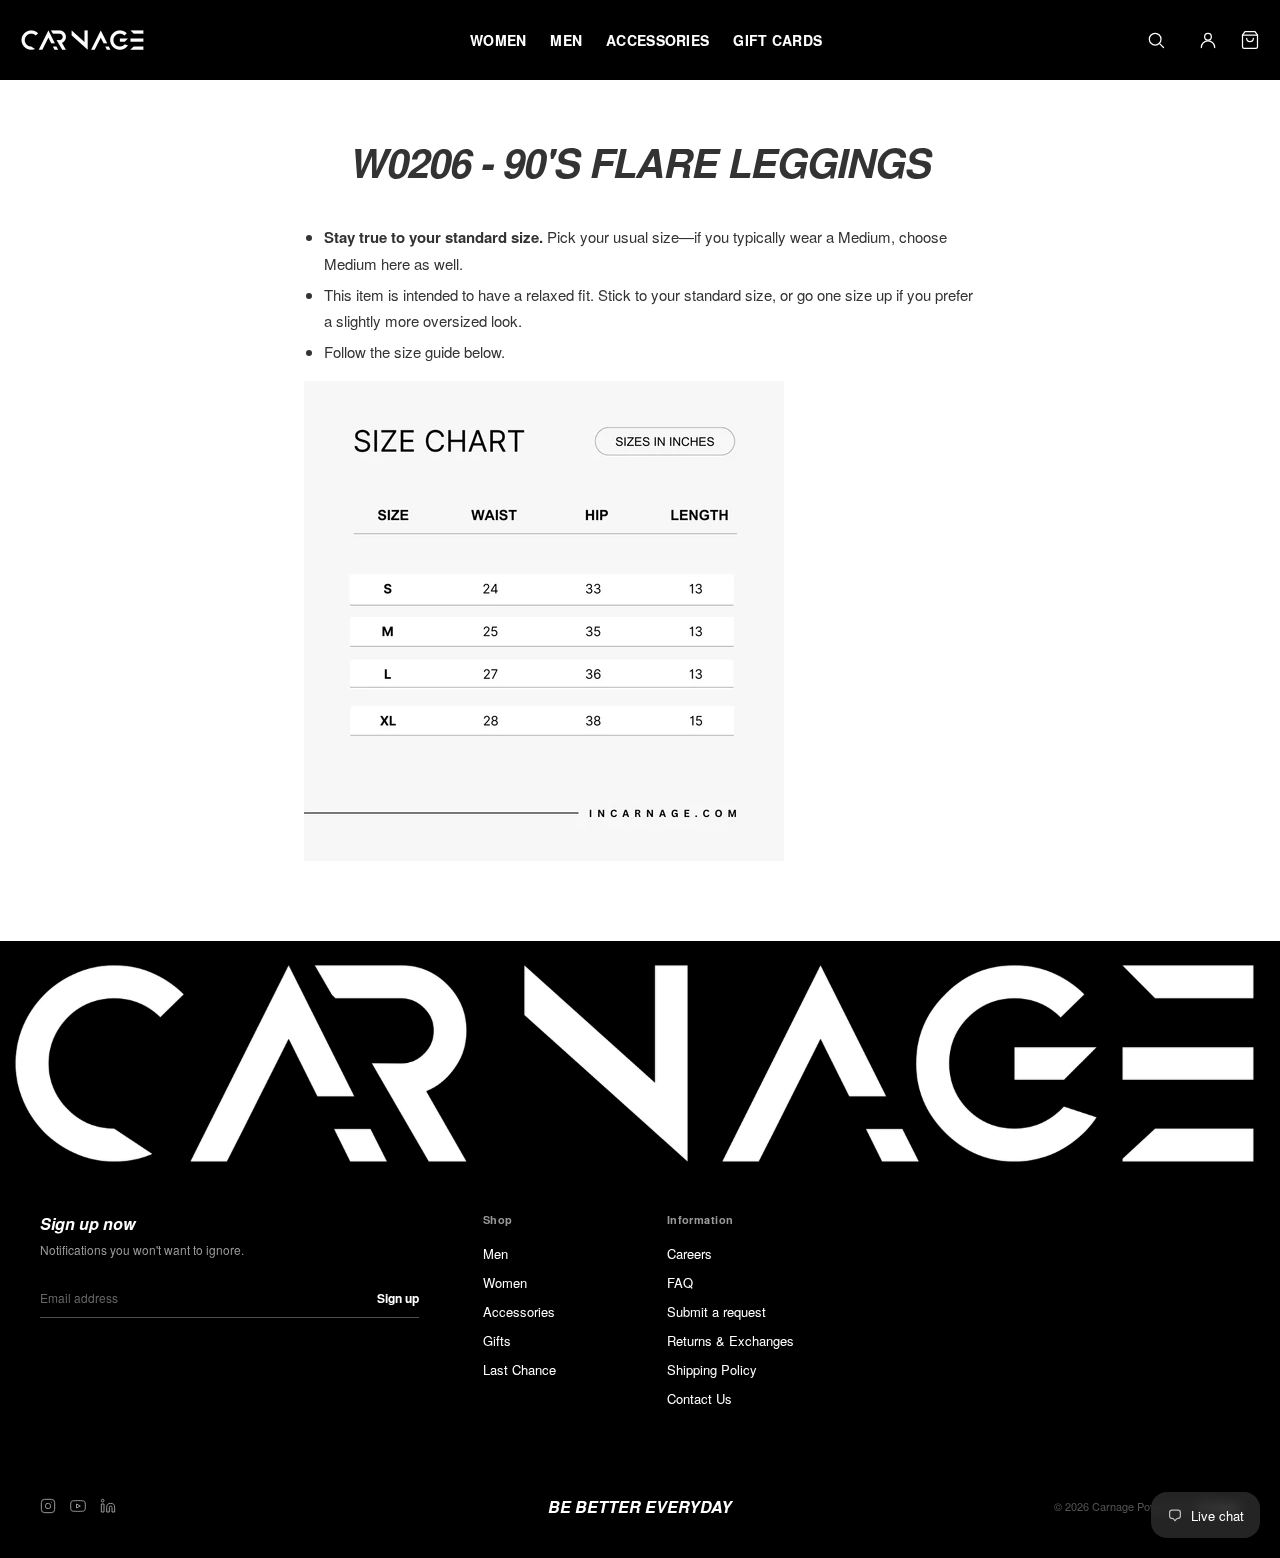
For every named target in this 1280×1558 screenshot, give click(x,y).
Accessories (519, 1311)
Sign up (398, 1298)
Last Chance (519, 1369)
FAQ (680, 1282)
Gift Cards (777, 40)
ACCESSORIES (657, 40)
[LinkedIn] (108, 1506)
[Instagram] (48, 1506)
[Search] (1156, 40)
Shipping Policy (712, 1369)
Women (505, 1282)
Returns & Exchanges (730, 1340)
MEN (566, 40)
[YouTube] (78, 1506)
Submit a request (716, 1311)
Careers (689, 1253)
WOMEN (498, 40)
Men (495, 1253)
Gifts (497, 1340)
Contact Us (699, 1398)
